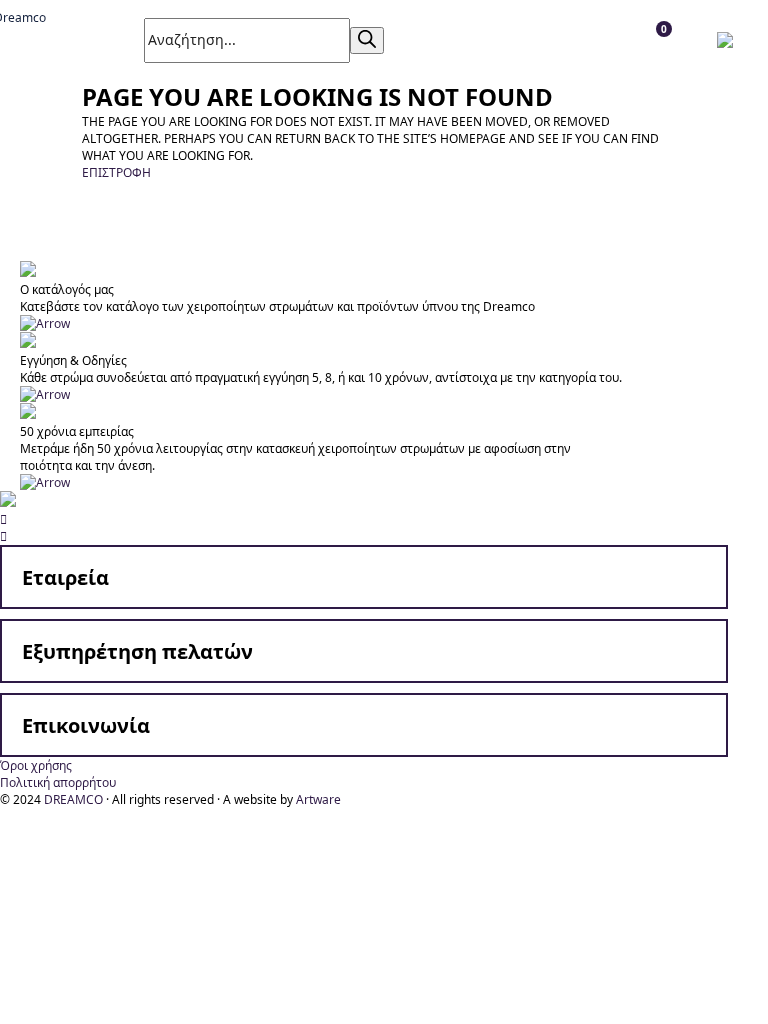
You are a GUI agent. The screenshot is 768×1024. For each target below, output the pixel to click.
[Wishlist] (482, 40)
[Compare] (527, 40)
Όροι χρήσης (36, 765)
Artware (318, 799)
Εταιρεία (65, 577)
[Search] (367, 40)
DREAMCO (73, 799)
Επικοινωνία (86, 725)
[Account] (437, 40)
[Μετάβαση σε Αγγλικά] (730, 40)
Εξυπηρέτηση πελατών (137, 651)
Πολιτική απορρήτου (58, 782)
